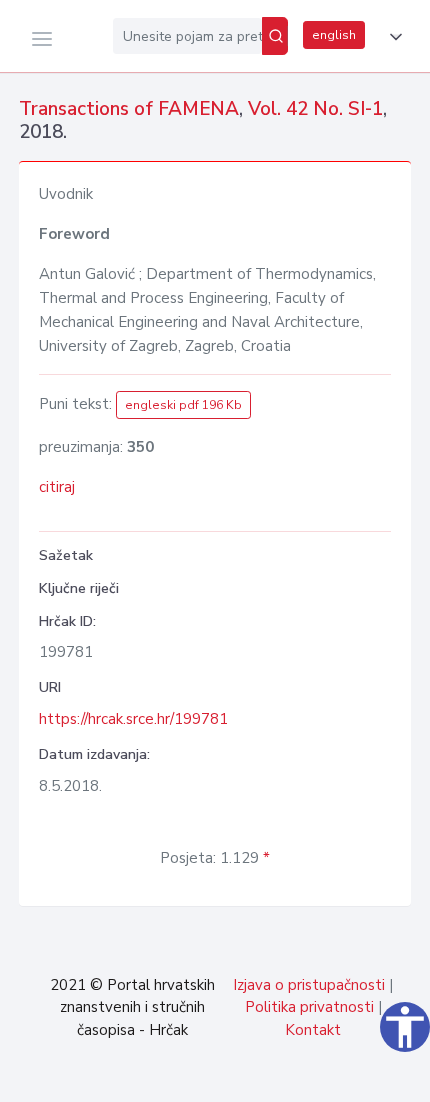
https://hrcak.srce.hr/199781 (133, 719)
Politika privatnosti (309, 1007)
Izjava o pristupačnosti (309, 985)
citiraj (57, 487)
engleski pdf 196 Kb (183, 405)
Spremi (280, 1076)
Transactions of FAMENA (129, 109)
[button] (392, 37)
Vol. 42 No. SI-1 (315, 109)
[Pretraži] (275, 36)
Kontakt (313, 1030)
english (334, 35)
